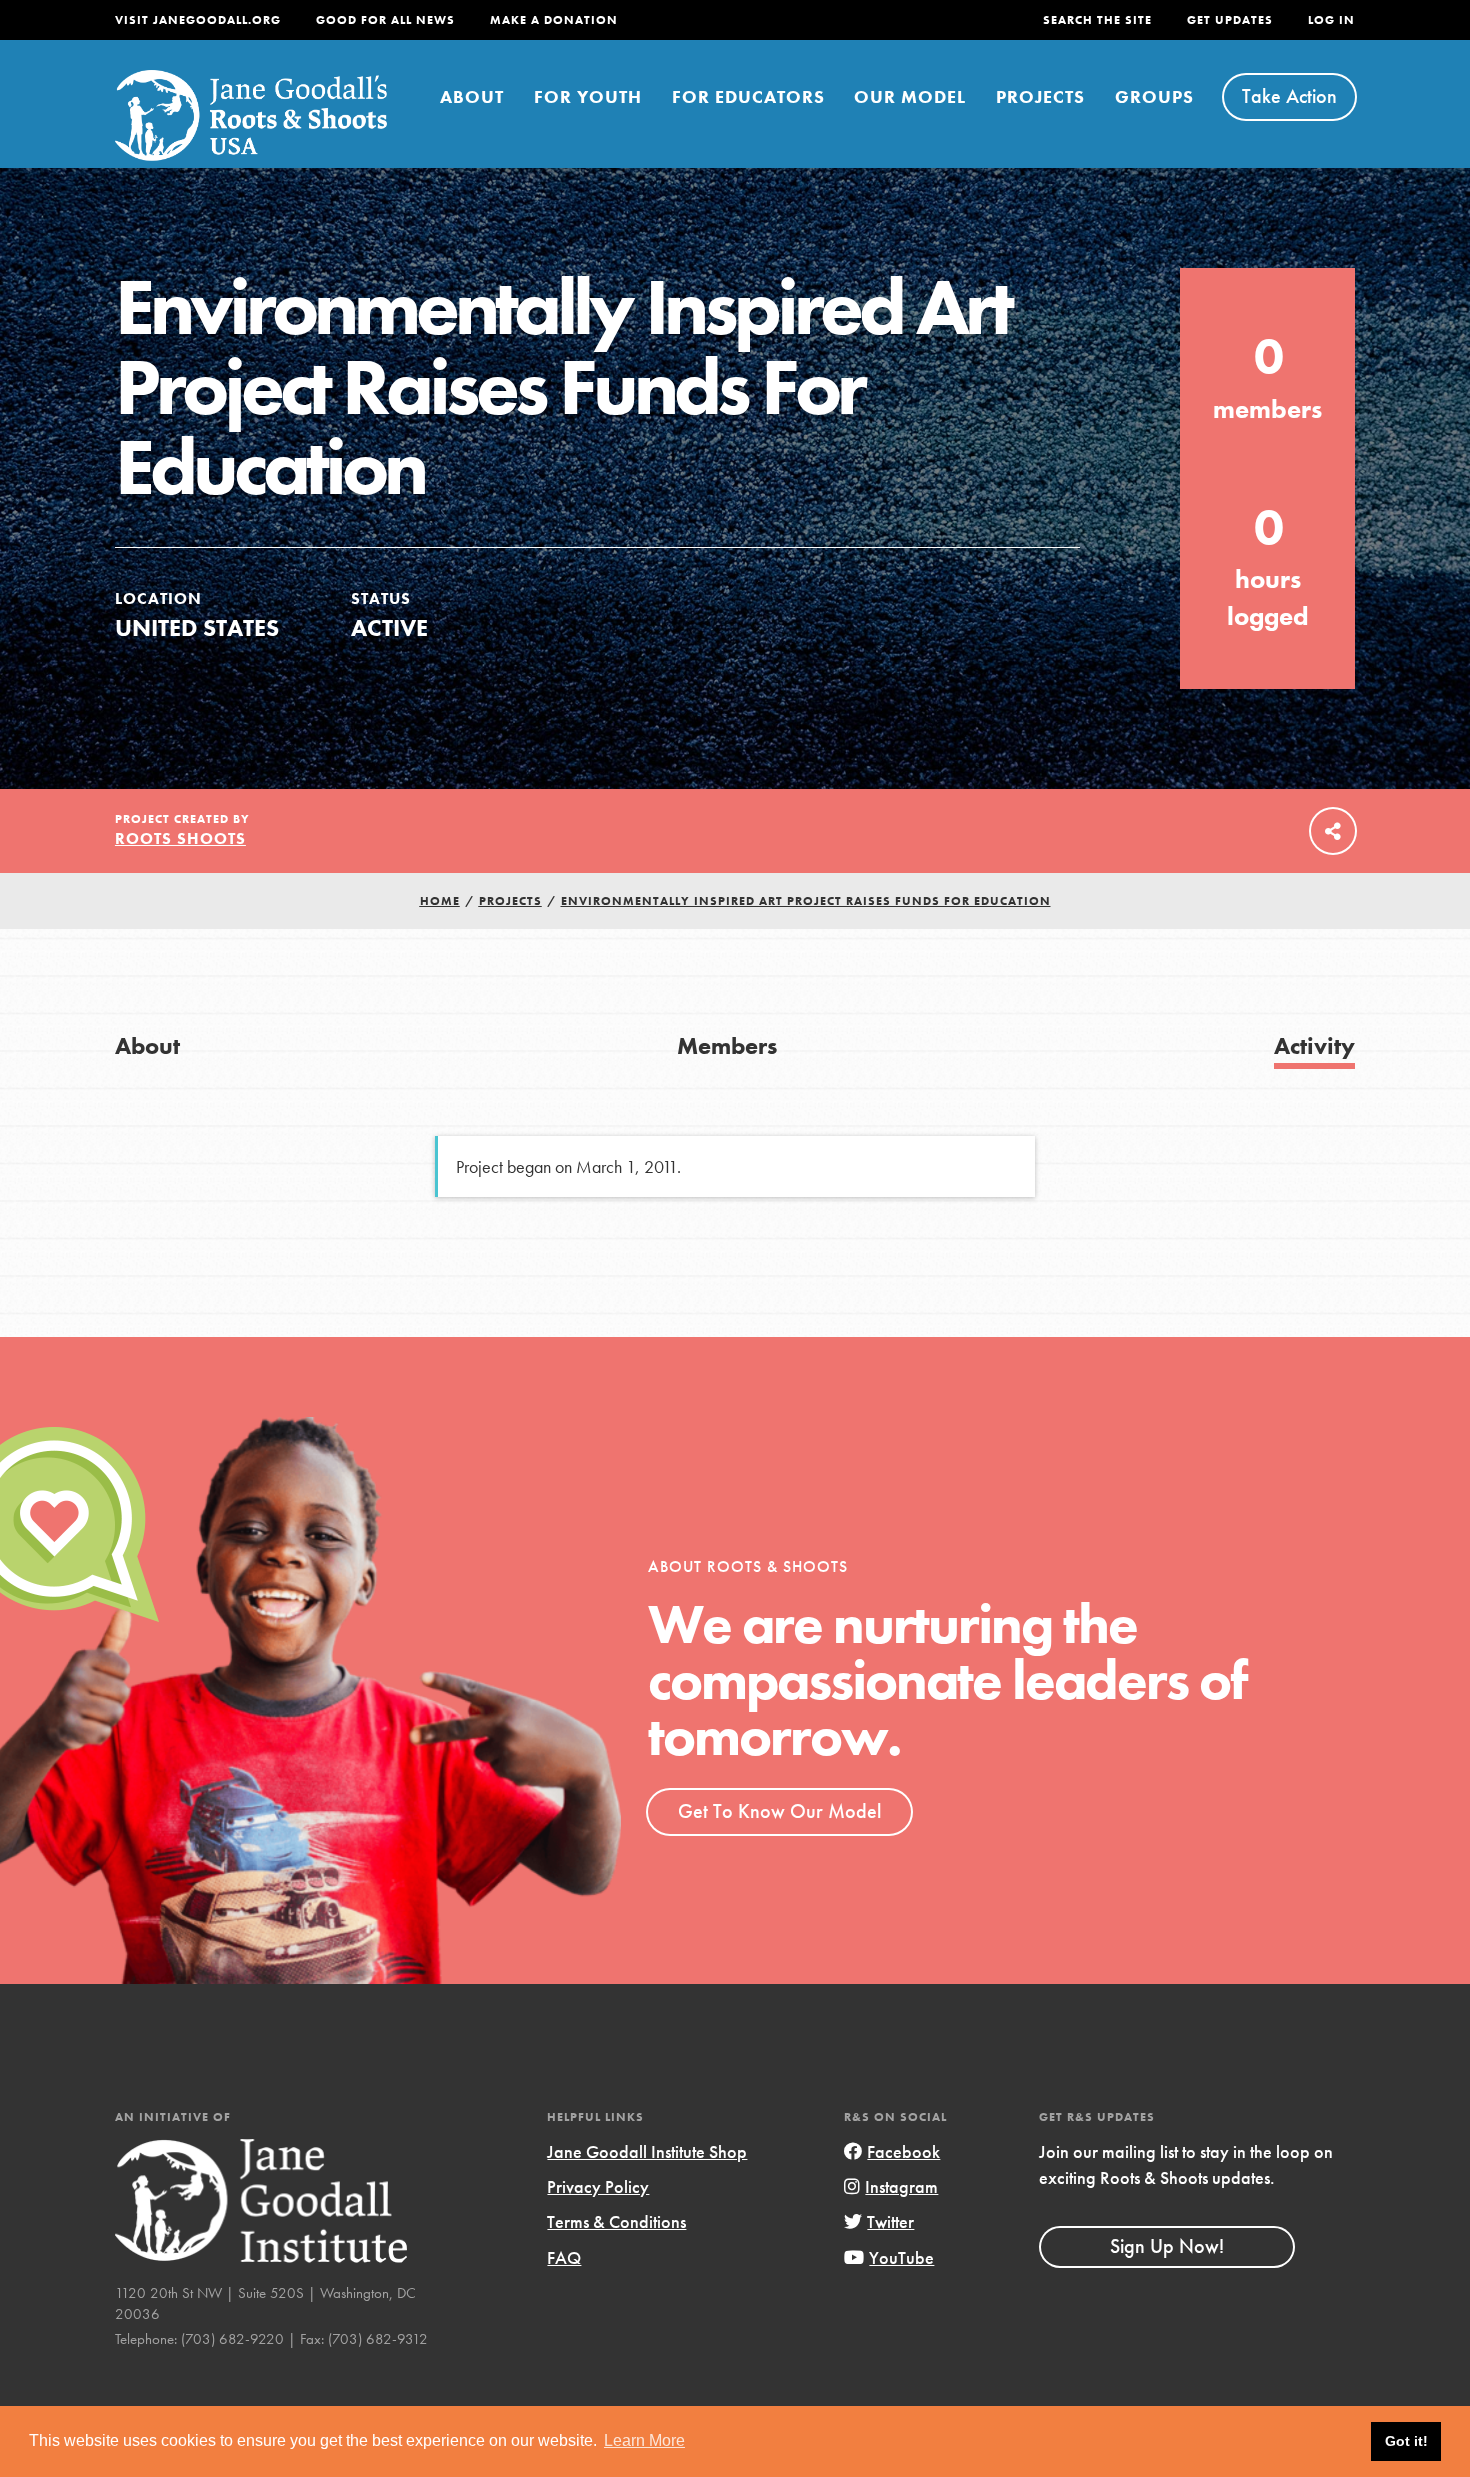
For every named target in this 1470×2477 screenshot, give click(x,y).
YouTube (901, 2257)
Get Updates (1230, 20)
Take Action (1289, 96)
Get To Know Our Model (779, 1811)
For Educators (748, 96)
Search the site (1097, 20)
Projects (1040, 96)
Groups (1154, 96)
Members (727, 1045)
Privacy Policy (598, 2186)
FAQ (564, 2257)
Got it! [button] (1406, 2441)
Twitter (890, 2221)
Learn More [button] (644, 2440)
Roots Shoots (180, 838)
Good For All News (385, 20)
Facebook (903, 2151)
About (472, 96)
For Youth (588, 96)
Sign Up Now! (1167, 2246)
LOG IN (1331, 20)
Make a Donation (554, 20)
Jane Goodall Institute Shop (647, 2151)
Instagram (901, 2186)
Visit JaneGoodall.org (198, 20)
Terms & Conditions (616, 2221)
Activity (1314, 1045)
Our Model (910, 96)
